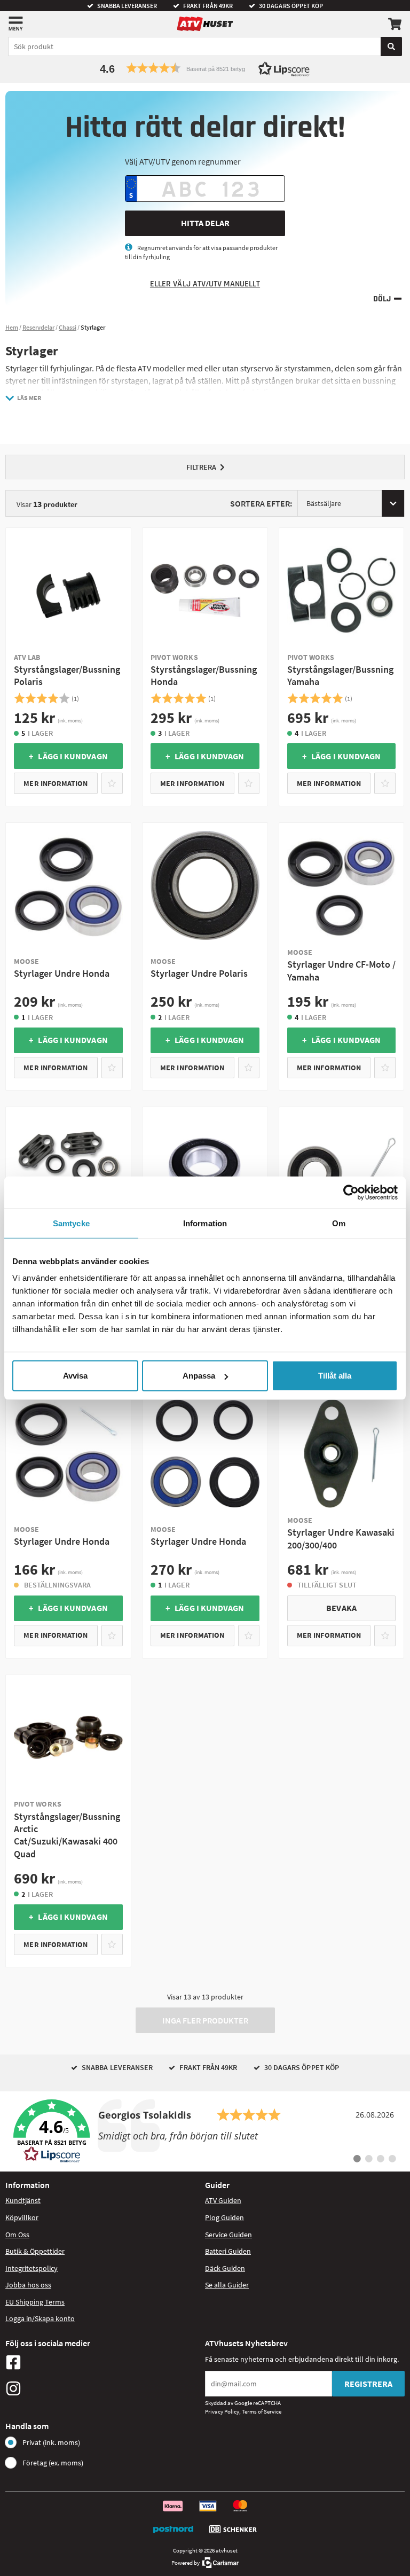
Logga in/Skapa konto (40, 2318)
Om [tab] (339, 1223)
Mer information (56, 783)
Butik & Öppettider (35, 2251)
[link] (205, 2131)
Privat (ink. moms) (51, 2442)
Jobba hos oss (28, 2285)
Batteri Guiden (228, 2251)
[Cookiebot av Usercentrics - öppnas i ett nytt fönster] (351, 1192)
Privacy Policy (222, 2411)
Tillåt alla (335, 1376)
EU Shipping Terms (35, 2302)
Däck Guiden (225, 2268)
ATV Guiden (223, 2200)
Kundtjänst (23, 2200)
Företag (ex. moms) (53, 2463)
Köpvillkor (22, 2217)
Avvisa (75, 1376)
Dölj (382, 299)
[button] (205, 68)
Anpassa (199, 1376)
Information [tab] (205, 1223)
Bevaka (341, 1608)
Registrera (368, 2384)
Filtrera (201, 467)
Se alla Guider (227, 2285)
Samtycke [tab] (71, 1223)
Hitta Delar (205, 223)
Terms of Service (262, 2411)
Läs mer (29, 398)
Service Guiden (228, 2235)
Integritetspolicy (31, 2268)
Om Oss (17, 2235)
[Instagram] (102, 2388)
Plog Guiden (224, 2217)
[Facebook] (102, 2362)
